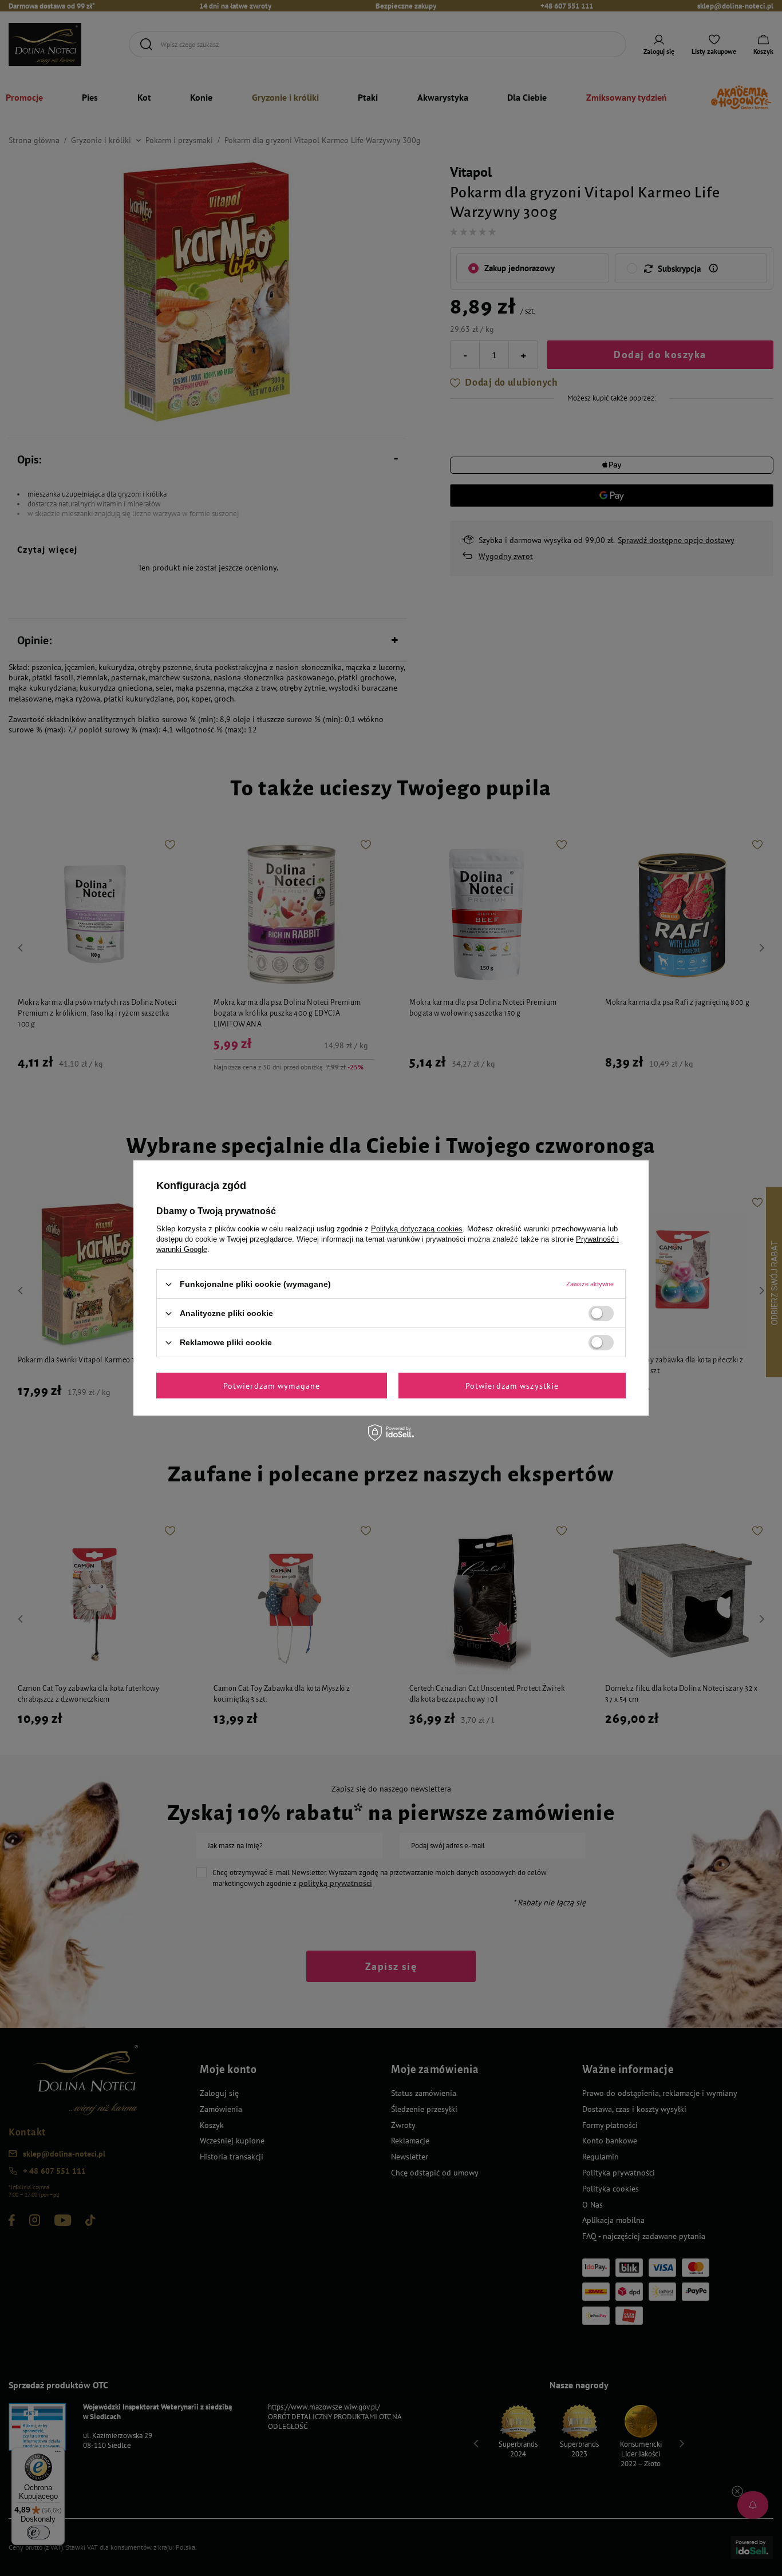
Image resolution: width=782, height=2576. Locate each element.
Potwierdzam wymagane (272, 1385)
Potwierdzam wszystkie (512, 1385)
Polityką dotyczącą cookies (417, 1229)
